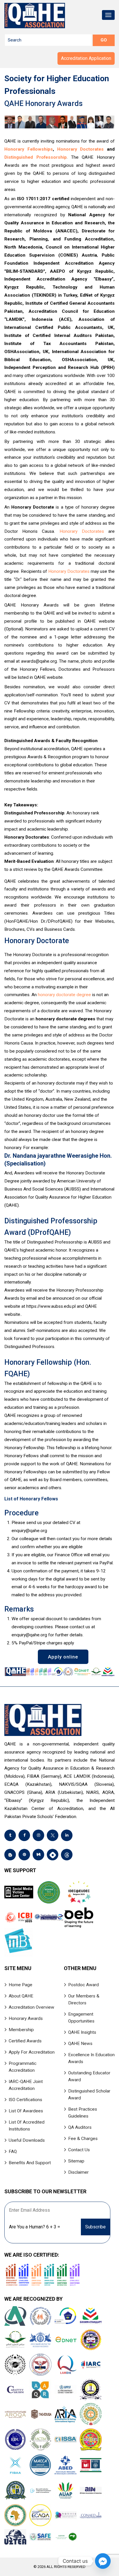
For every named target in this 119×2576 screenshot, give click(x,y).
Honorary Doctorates (81, 149)
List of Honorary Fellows (31, 1499)
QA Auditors (80, 2127)
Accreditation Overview (31, 2007)
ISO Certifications (25, 2100)
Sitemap (76, 2161)
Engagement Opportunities (81, 2018)
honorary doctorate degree (64, 995)
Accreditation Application (86, 58)
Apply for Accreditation (32, 2052)
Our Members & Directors (84, 1999)
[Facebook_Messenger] (103, 2561)
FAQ (13, 2152)
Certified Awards (25, 2041)
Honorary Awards (26, 2018)
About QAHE (21, 1996)
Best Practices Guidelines (83, 2113)
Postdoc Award (83, 1985)
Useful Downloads (27, 2140)
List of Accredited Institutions (27, 2126)
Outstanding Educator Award (89, 2076)
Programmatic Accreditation (23, 2067)
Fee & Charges (83, 2139)
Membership (21, 2030)
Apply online (63, 1657)
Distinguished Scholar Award (89, 2094)
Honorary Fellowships (29, 149)
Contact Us (79, 2150)
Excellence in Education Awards (91, 2058)
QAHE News (80, 2044)
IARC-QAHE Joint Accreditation (26, 2085)
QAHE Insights (82, 2032)
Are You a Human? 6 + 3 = (35, 2227)
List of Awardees (26, 2111)
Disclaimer (78, 2172)
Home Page (21, 1985)
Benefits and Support (30, 2163)
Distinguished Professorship (36, 157)
